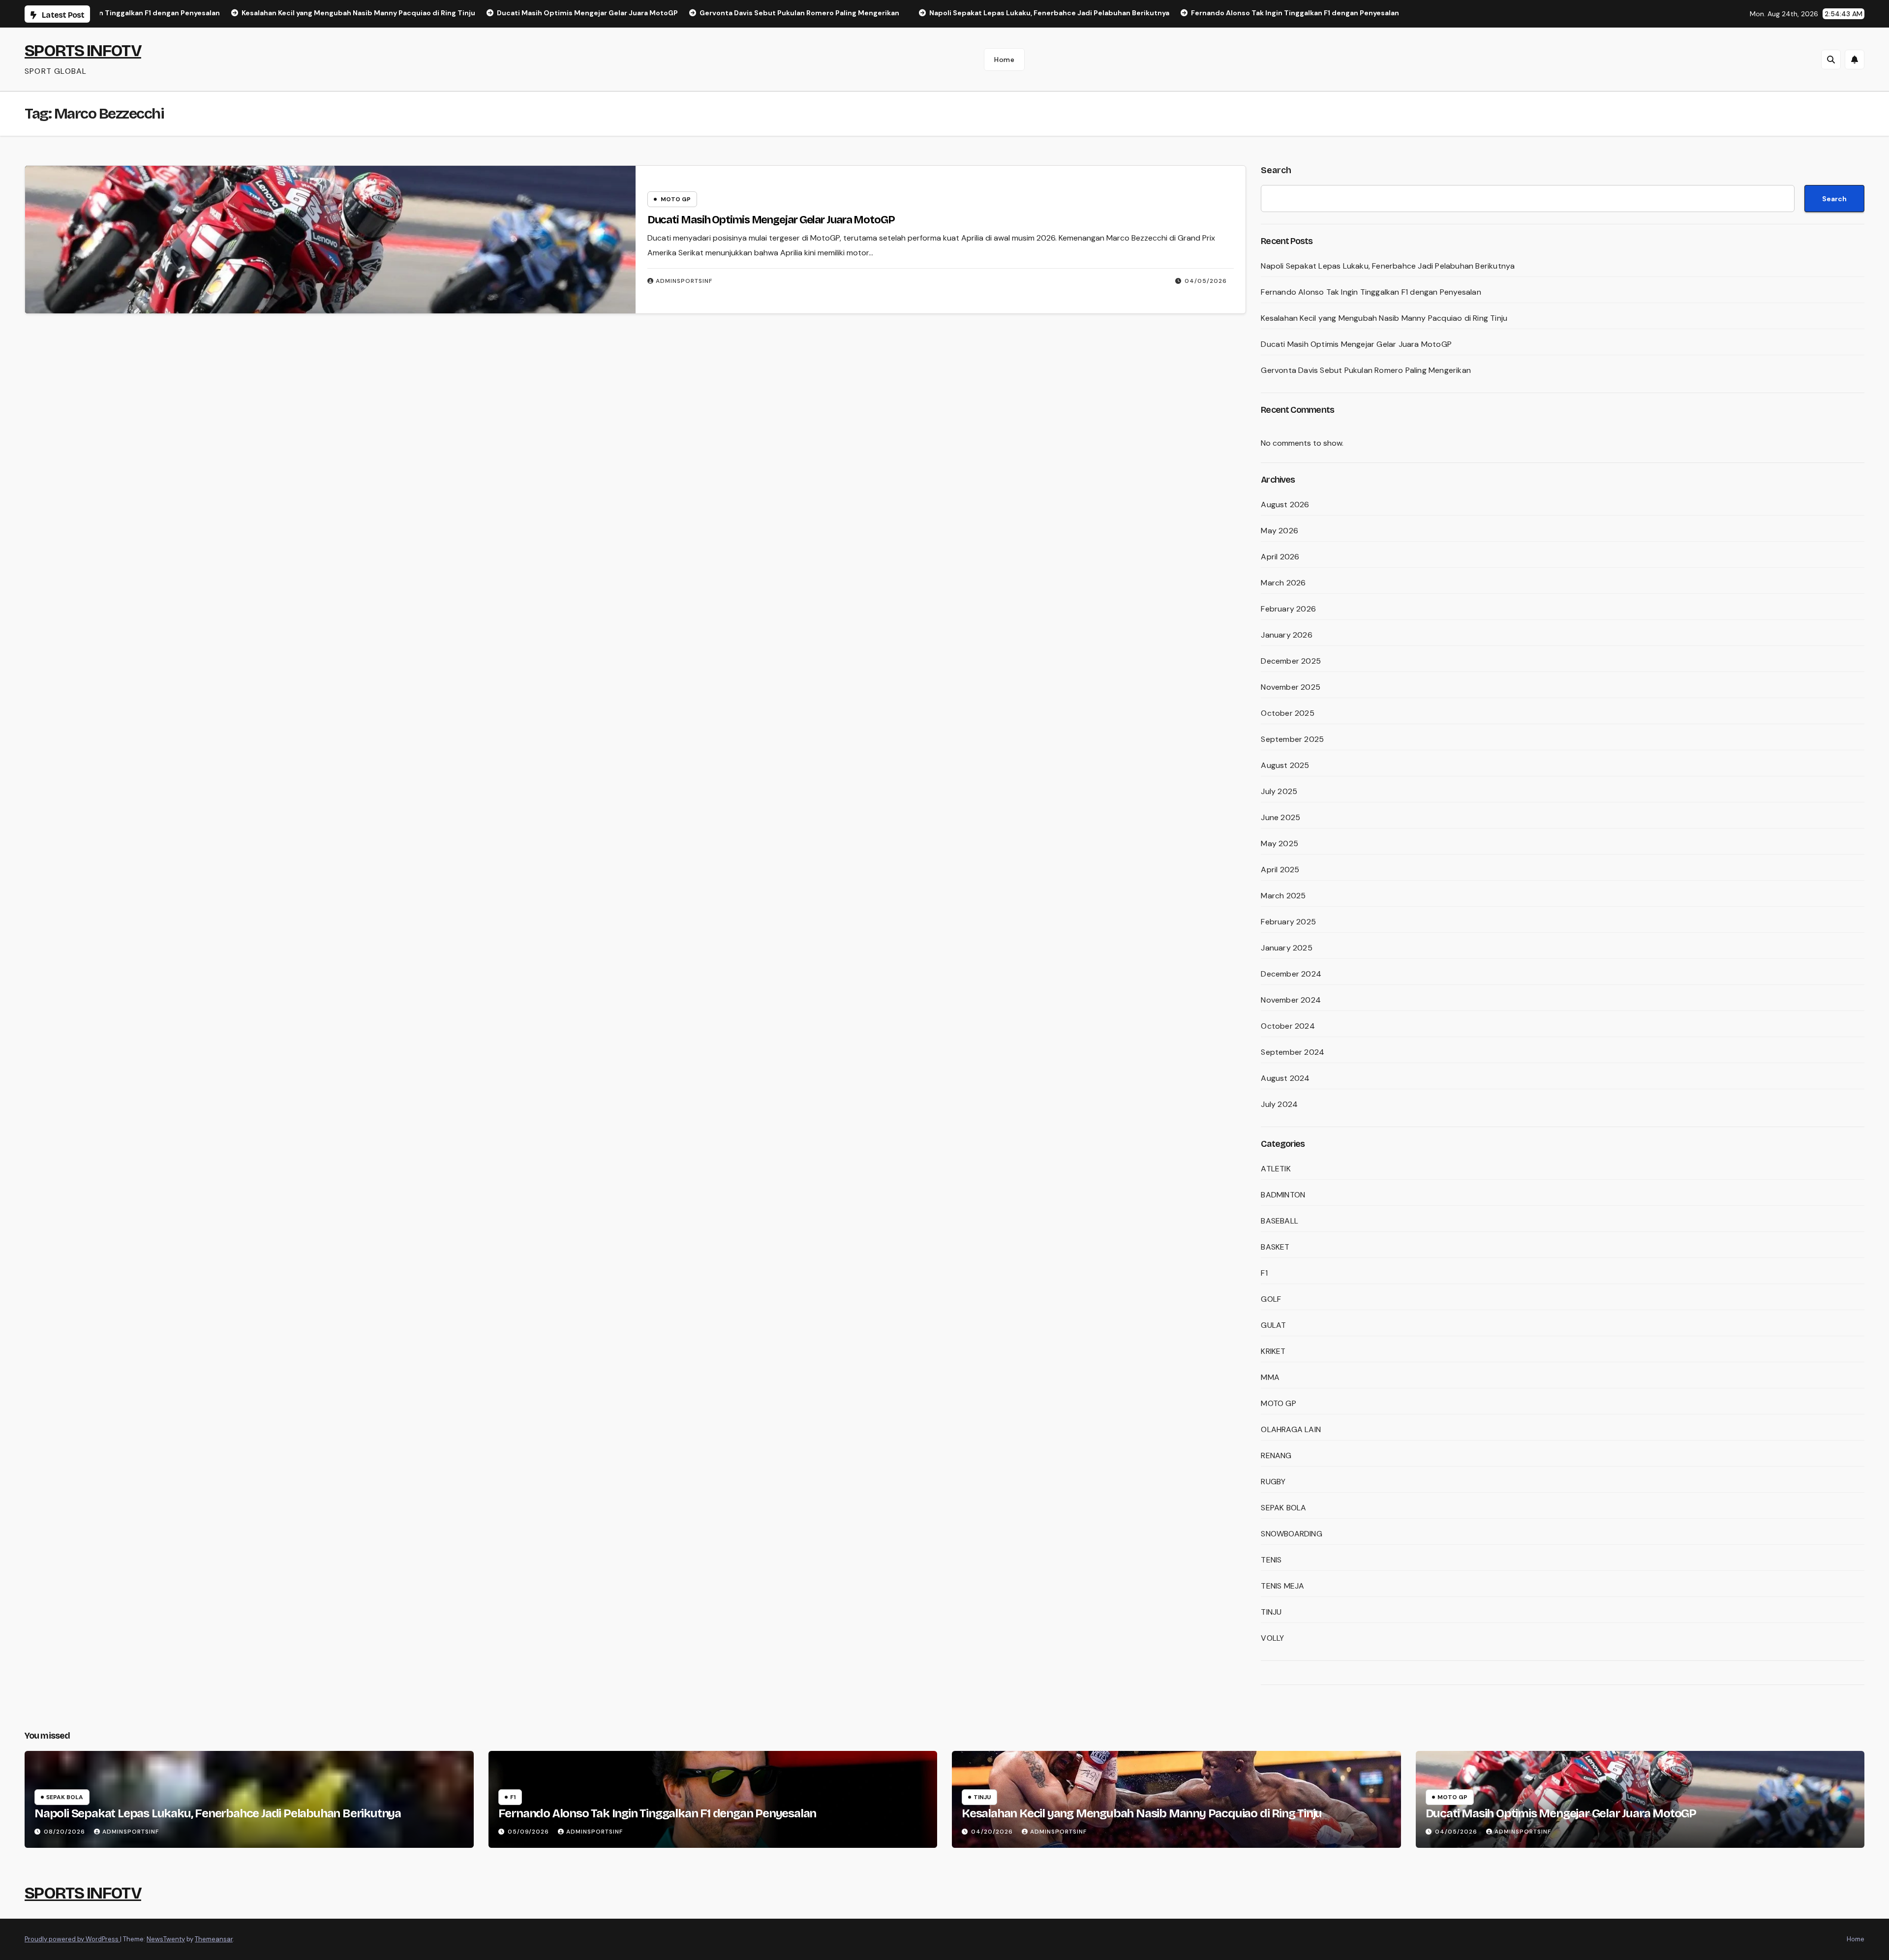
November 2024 (1291, 1000)
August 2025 (1285, 765)
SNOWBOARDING (1291, 1534)
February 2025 (1288, 922)
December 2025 (1291, 661)
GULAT (1273, 1325)
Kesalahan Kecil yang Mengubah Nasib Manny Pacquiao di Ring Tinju (1384, 318)
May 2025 (1280, 843)
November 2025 (1291, 687)
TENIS (1271, 1560)
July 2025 (1279, 791)
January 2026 (1286, 635)
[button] (1831, 60)
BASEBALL (1280, 1221)
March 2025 (1283, 896)
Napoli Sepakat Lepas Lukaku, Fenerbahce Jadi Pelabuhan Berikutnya (1388, 266)
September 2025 (1292, 739)
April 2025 (1280, 870)
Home (1004, 60)
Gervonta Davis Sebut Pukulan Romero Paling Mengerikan (1366, 370)
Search (1276, 170)
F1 (1264, 1273)
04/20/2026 (993, 1832)
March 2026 (1283, 583)
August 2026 (1285, 505)
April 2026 (1280, 557)
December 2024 (1291, 974)
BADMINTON (1283, 1195)
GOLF (1271, 1299)
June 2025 (1280, 817)
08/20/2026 (65, 1832)
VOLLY (1272, 1638)
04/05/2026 (1206, 281)
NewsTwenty (166, 1939)
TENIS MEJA (1282, 1586)
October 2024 (1288, 1026)
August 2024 (1285, 1078)
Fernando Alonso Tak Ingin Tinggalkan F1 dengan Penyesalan (1371, 292)
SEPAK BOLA (1283, 1508)
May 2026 (1280, 531)
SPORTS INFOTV (83, 50)
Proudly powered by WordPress (72, 1939)
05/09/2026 (529, 1832)
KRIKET (1273, 1351)
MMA (1270, 1377)
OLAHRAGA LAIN (1291, 1429)
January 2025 (1286, 948)
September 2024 (1293, 1052)
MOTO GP (676, 199)
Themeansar (214, 1939)
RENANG (1276, 1455)
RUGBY (1273, 1482)
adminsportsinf (684, 281)
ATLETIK (1276, 1169)
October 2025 (1287, 713)
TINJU (1271, 1612)
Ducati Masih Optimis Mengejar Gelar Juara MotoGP (771, 220)
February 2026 (1288, 609)
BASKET (1275, 1247)
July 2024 (1279, 1104)
